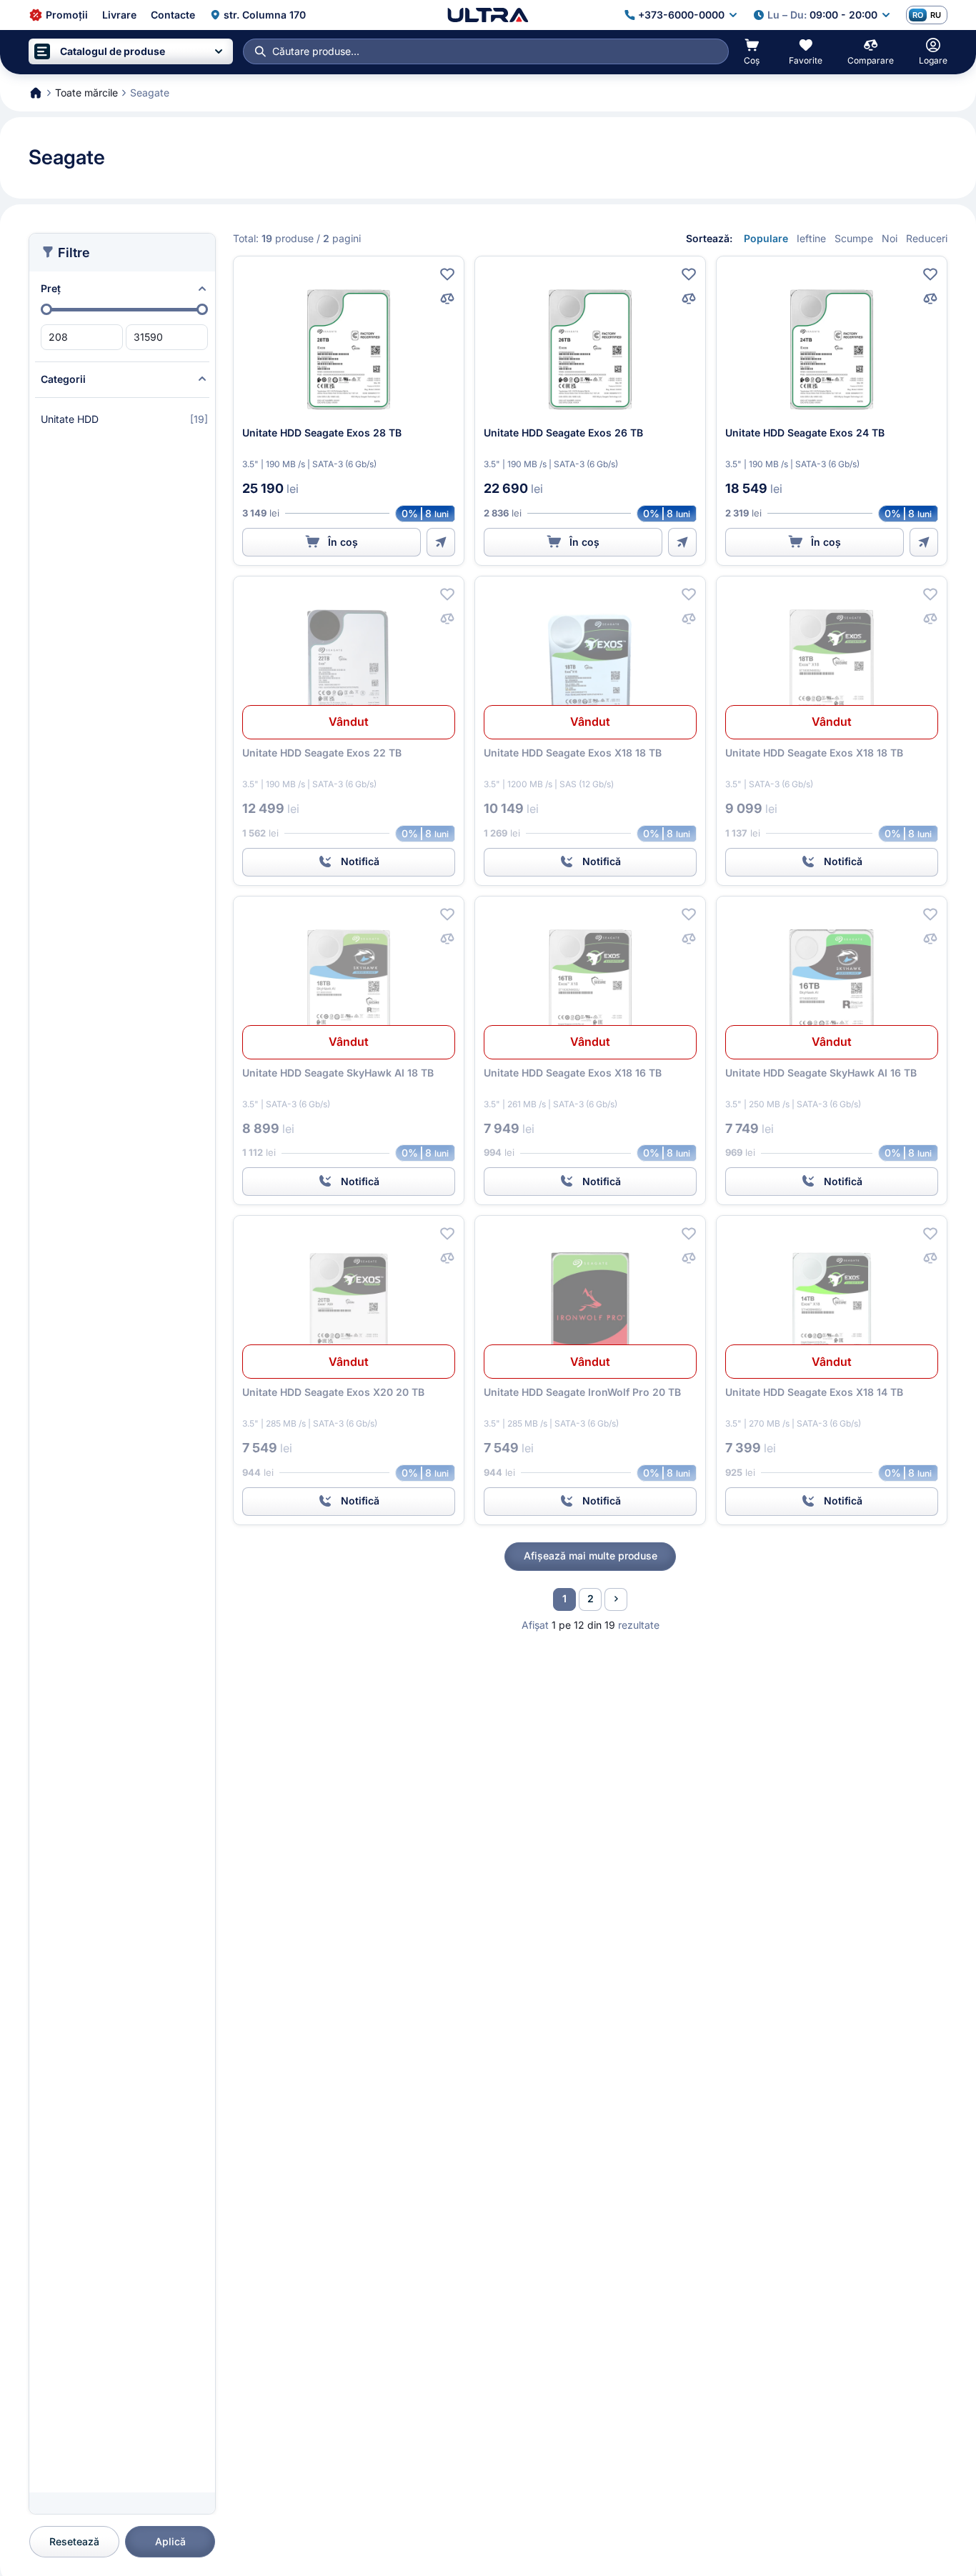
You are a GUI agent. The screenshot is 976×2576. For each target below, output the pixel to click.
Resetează (74, 2541)
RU (936, 15)
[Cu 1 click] (441, 542)
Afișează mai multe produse (591, 1556)
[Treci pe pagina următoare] (616, 1599)
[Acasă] (488, 15)
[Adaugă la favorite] (447, 274)
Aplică (170, 2541)
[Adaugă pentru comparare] (447, 299)
